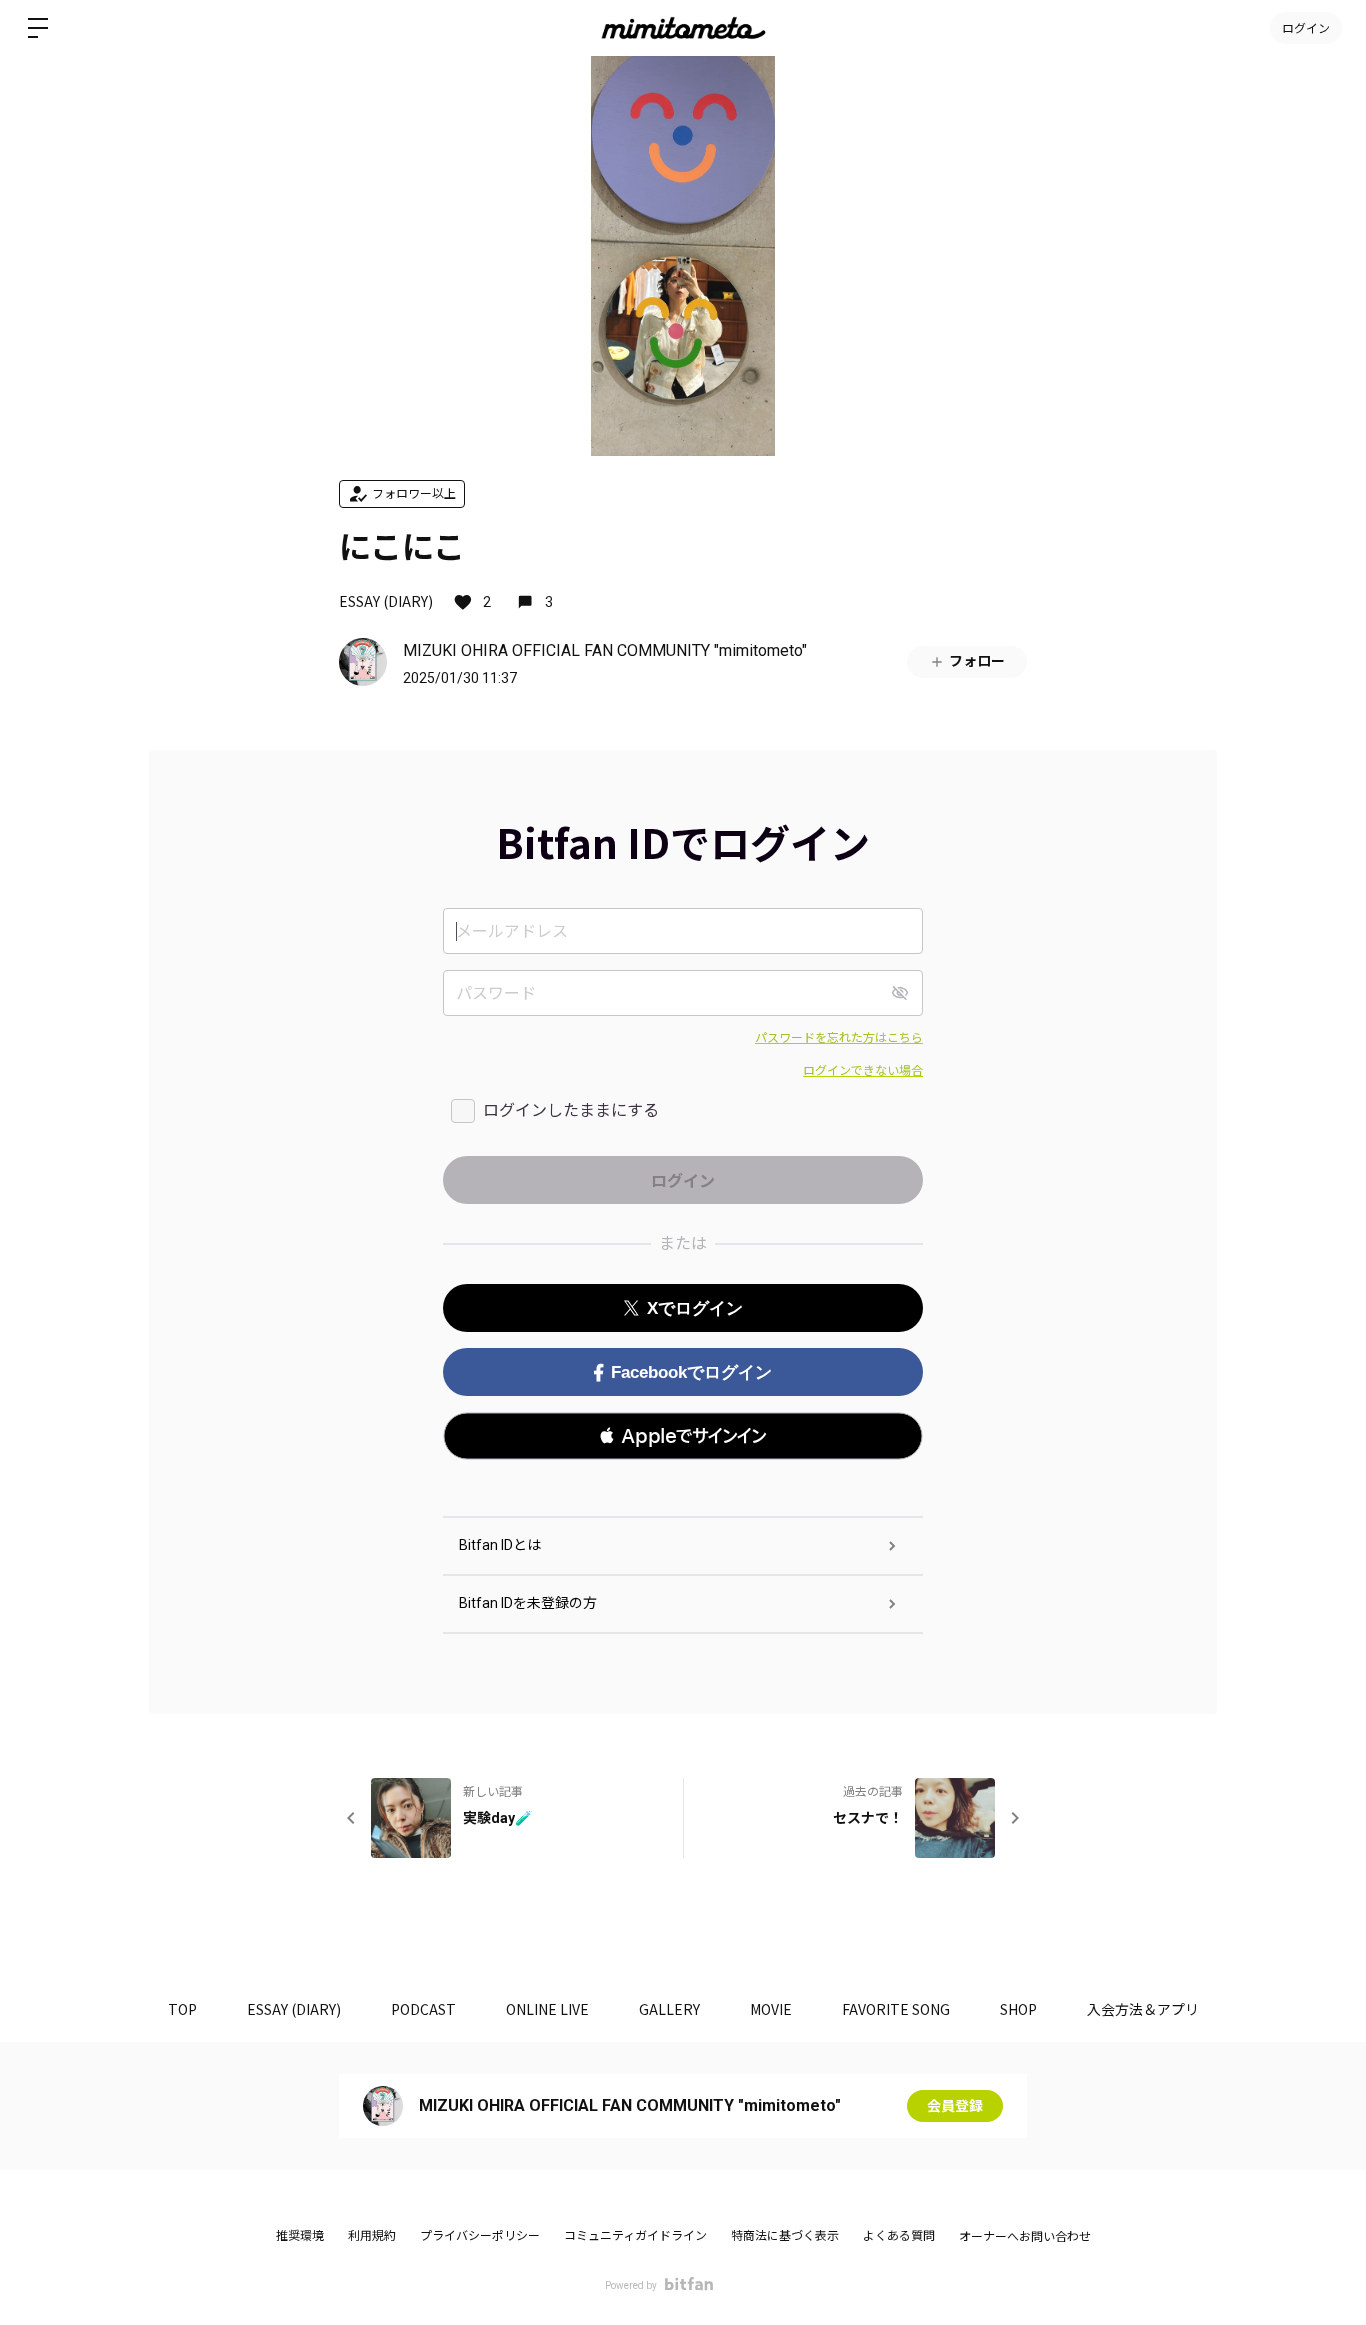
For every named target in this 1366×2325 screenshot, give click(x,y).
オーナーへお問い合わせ (1025, 2237)
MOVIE (771, 2009)
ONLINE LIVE (547, 2009)
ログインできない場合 (863, 1071)
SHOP (1018, 2009)
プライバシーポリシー (480, 2236)
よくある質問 (899, 2236)
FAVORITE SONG (896, 2009)
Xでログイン (695, 1308)
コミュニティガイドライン (635, 2236)
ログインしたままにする (571, 1110)
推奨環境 (300, 2236)
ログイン (1306, 27)
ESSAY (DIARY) (386, 601)
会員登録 (955, 2106)
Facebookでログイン (691, 1372)
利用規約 (372, 2236)
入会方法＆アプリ (1143, 2009)
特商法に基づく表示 (785, 2236)
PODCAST (423, 2009)
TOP (182, 2009)
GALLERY (669, 2009)
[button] (683, 1436)
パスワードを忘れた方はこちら (839, 1038)
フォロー (977, 661)
